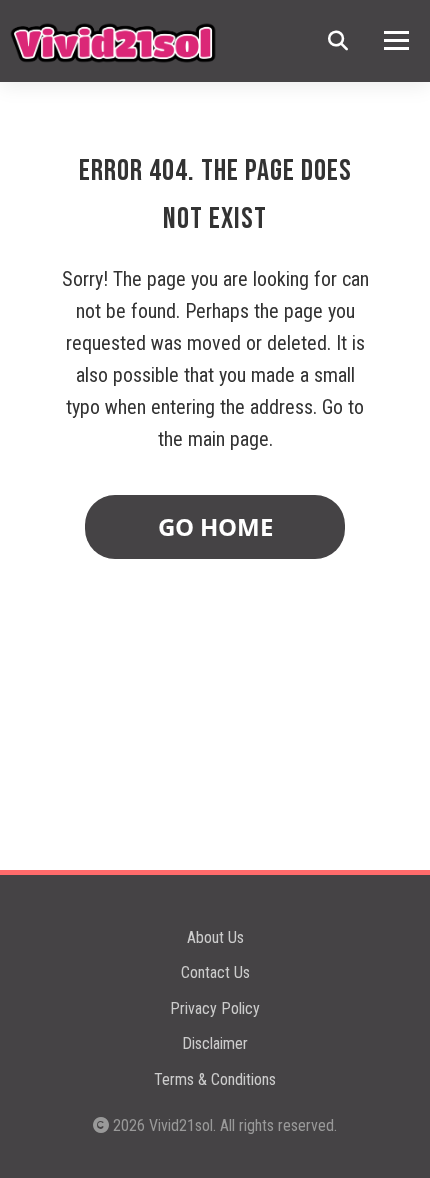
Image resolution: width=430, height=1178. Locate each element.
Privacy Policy (215, 1008)
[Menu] (396, 40)
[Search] (338, 41)
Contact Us (215, 972)
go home (215, 526)
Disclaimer (215, 1043)
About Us (215, 937)
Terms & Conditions (215, 1079)
